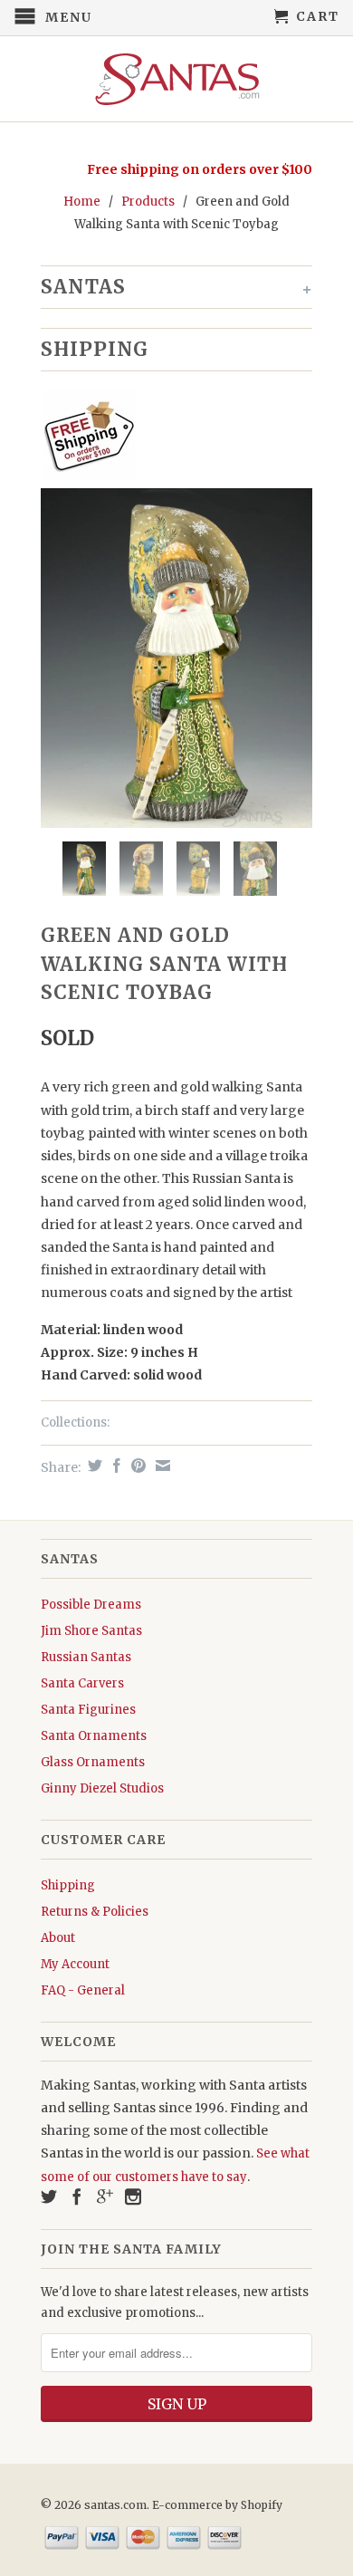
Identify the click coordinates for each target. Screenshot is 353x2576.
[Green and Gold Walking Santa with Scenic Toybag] (176, 658)
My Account (75, 1964)
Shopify (262, 2505)
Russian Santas (86, 1657)
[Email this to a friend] (161, 1466)
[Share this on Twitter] (93, 1466)
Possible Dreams (91, 1605)
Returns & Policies (95, 1912)
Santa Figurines (88, 1710)
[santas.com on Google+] (105, 2196)
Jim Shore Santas (91, 1631)
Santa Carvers (82, 1683)
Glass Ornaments (93, 1762)
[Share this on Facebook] (114, 1466)
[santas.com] (176, 79)
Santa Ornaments (94, 1736)
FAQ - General (83, 1990)
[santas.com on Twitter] (49, 2196)
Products (148, 202)
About (58, 1938)
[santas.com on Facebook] (77, 2196)
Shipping (68, 1885)
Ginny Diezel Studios (102, 1788)
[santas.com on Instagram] (133, 2196)
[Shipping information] (169, 439)
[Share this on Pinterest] (136, 1466)
